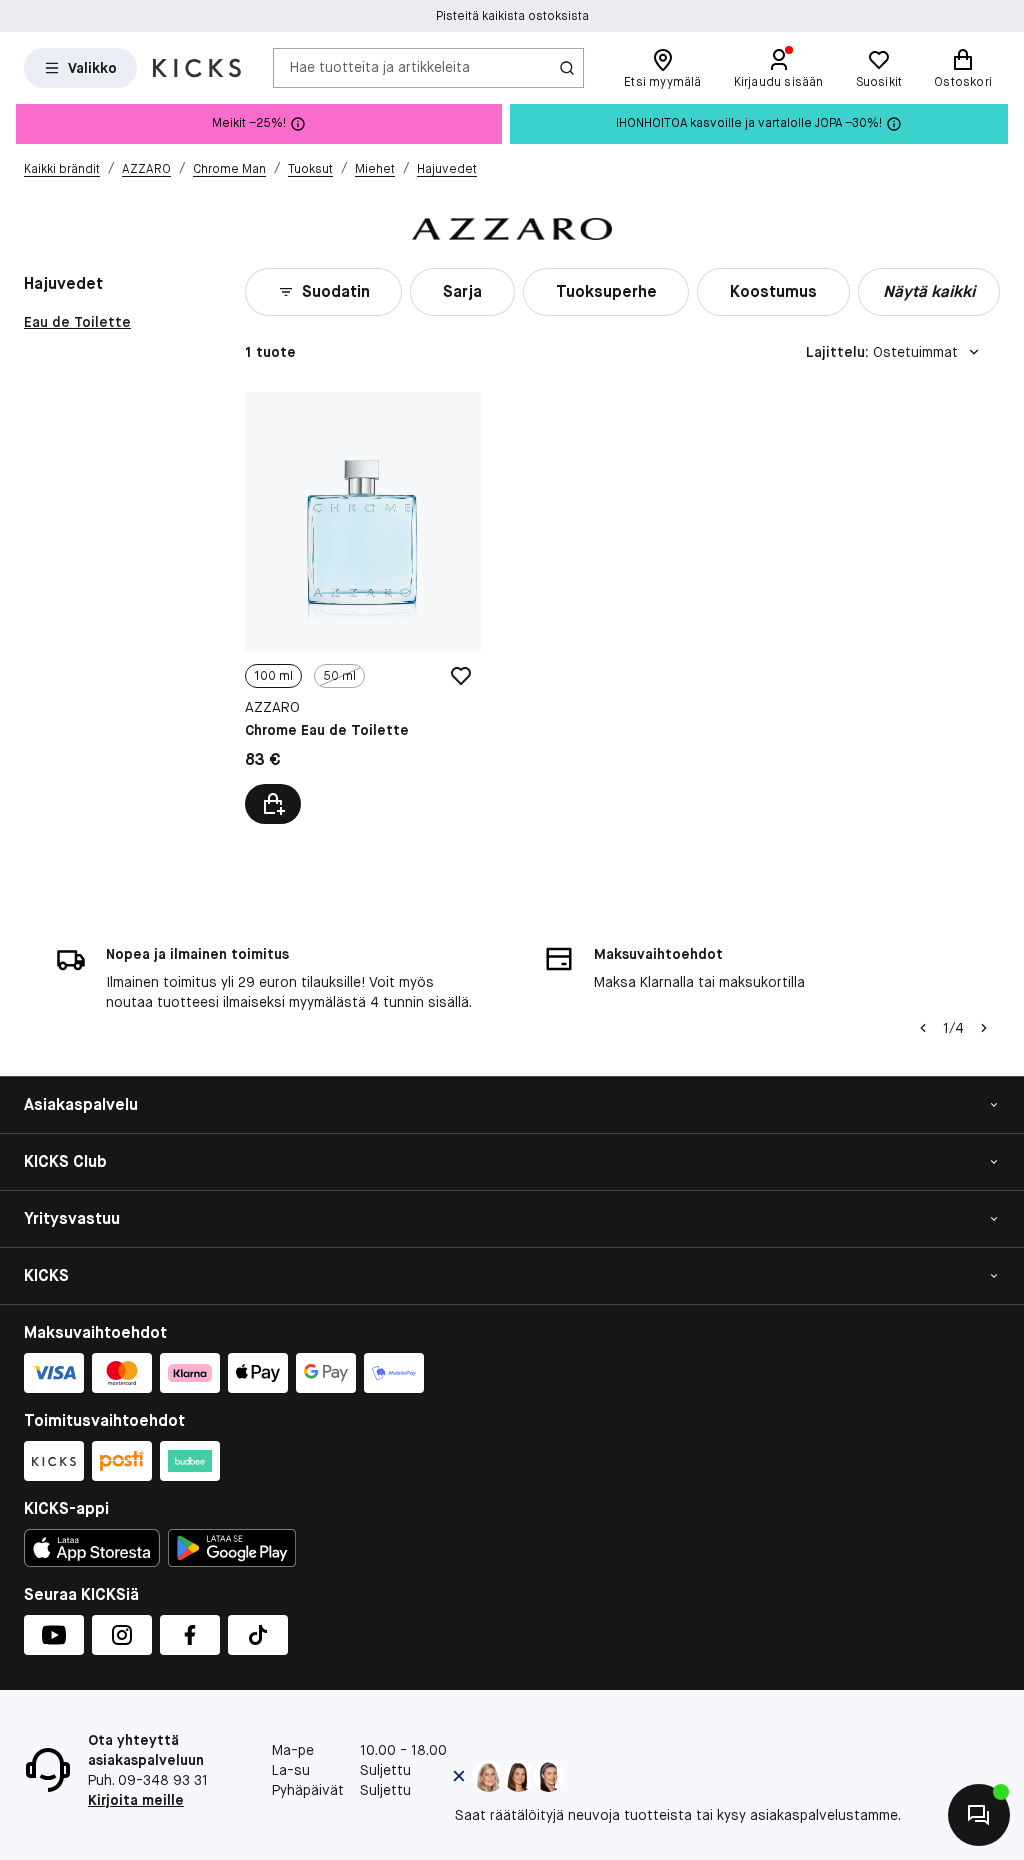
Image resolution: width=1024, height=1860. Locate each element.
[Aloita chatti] (979, 1815)
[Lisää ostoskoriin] (273, 804)
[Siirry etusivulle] (197, 68)
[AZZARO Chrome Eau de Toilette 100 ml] (363, 608)
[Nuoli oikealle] (984, 1028)
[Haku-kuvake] (567, 68)
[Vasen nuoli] (923, 1028)
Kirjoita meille (136, 1800)
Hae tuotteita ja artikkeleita (380, 67)
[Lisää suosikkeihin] (461, 676)
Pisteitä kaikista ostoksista (512, 16)
